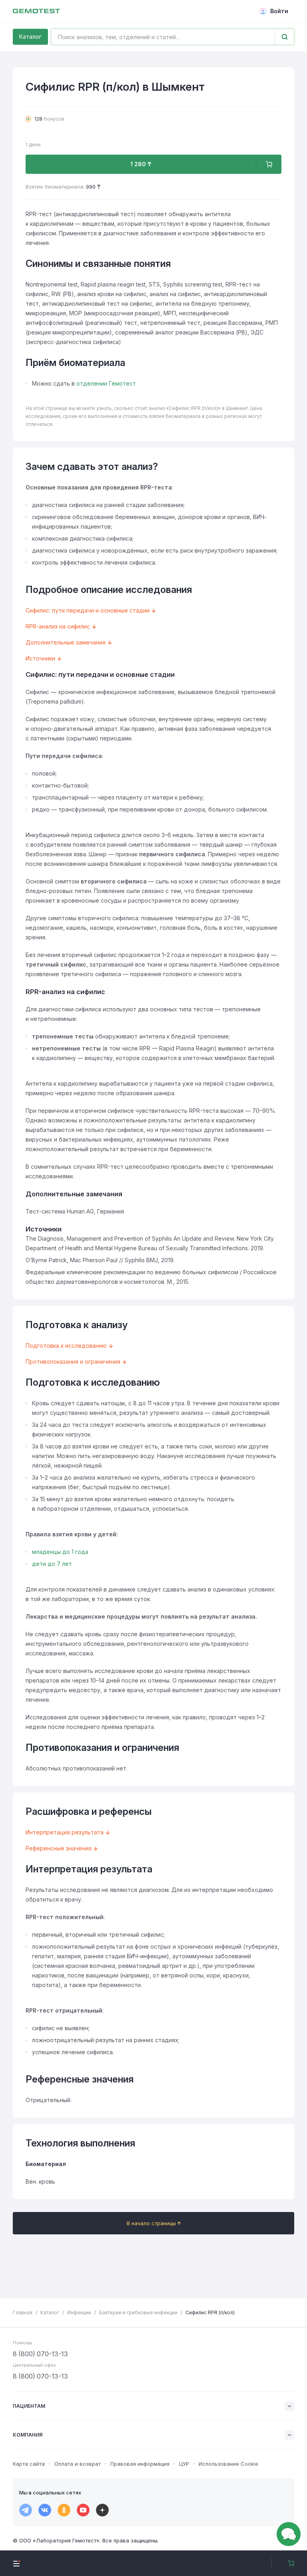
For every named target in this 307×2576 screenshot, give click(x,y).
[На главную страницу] (36, 11)
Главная (23, 2312)
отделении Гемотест (106, 383)
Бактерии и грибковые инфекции (138, 2312)
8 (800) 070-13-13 (40, 2354)
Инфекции (79, 2312)
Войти (279, 11)
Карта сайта (29, 2464)
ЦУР (184, 2464)
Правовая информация (140, 2464)
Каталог (30, 37)
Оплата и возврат (78, 2464)
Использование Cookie (228, 2464)
